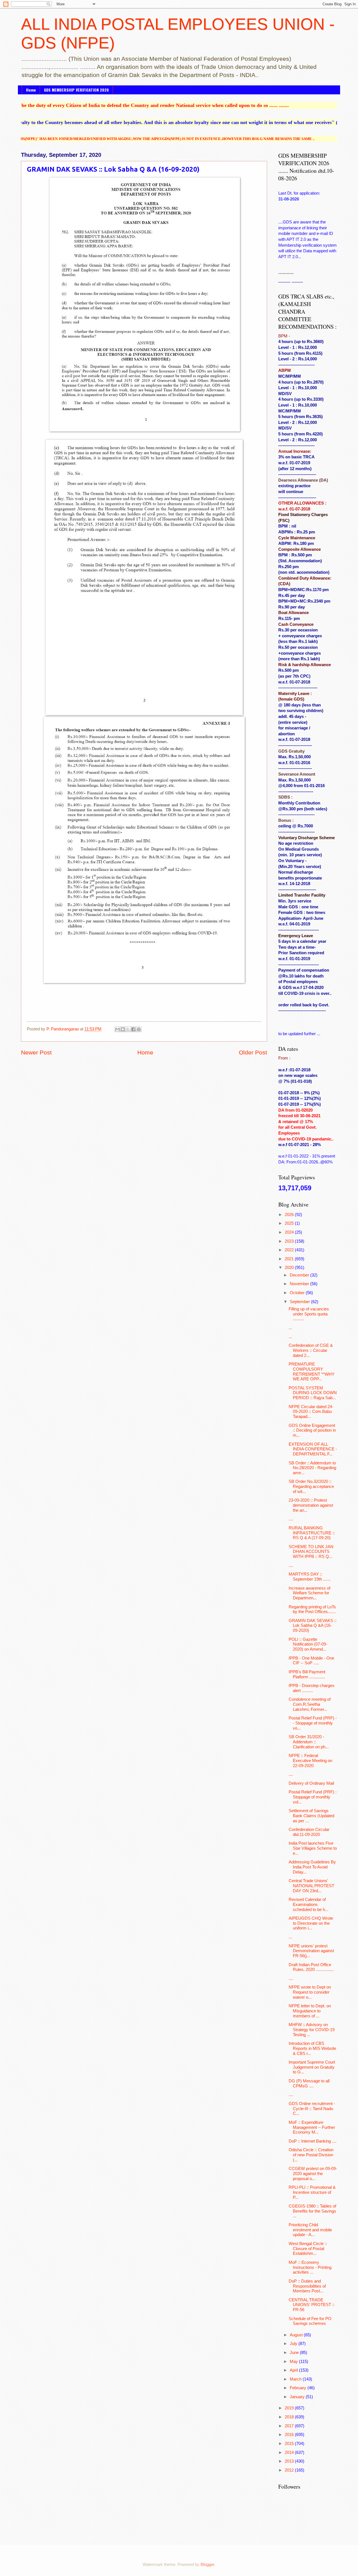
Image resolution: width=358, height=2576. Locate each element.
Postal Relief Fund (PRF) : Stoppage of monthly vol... (313, 1797)
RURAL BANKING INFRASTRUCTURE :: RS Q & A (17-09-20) (312, 1533)
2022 (290, 1250)
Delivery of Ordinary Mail (311, 1783)
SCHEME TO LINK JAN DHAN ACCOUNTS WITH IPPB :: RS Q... (311, 1552)
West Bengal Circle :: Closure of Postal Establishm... (308, 2249)
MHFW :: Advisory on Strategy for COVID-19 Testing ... (312, 2030)
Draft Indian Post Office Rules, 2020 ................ (311, 1967)
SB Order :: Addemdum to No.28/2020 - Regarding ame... (312, 1468)
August (297, 2335)
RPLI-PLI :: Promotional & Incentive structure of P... (312, 2192)
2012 (290, 2470)
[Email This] (117, 1029)
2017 (290, 2426)
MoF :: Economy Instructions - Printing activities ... (310, 2267)
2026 (290, 1215)
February (299, 2388)
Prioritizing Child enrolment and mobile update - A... (310, 2230)
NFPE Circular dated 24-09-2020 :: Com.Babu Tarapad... (311, 1412)
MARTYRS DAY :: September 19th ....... (310, 1577)
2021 (290, 1259)
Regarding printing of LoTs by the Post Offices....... (312, 1609)
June (295, 2353)
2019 (290, 2408)
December (300, 1275)
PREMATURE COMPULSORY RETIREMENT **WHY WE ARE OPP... (312, 1372)
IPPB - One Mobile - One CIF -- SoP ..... (311, 1661)
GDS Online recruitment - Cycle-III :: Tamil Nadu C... (312, 2109)
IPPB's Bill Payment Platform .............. (307, 1674)
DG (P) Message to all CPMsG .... (309, 2083)
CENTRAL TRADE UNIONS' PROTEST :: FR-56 (312, 2305)
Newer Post (36, 1052)
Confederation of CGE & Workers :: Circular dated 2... (311, 1350)
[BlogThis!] (123, 1029)
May (294, 2362)
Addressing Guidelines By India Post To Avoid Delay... (312, 1867)
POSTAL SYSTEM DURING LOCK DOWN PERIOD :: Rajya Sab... (313, 1393)
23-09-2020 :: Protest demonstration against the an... (311, 1505)
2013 (290, 2461)
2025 (290, 1223)
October (298, 1293)
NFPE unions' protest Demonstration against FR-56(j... (311, 1951)
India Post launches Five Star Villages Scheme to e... (313, 1848)
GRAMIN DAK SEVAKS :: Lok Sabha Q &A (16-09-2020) (313, 1626)
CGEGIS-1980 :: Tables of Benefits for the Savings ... (312, 2211)
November (300, 1284)
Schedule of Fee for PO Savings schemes (310, 2321)
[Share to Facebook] (133, 1029)
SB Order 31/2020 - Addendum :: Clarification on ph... (309, 1742)
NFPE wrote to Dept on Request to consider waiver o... (310, 1992)
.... (291, 1519)
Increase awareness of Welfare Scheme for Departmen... (309, 1593)
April (294, 2370)
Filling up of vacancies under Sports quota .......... (309, 1314)
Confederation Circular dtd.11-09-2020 (309, 1832)
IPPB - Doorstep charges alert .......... (312, 1688)
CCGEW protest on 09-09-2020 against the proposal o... (313, 2173)
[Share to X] (128, 1029)
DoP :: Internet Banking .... (313, 2141)
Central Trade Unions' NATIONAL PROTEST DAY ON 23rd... (311, 1886)
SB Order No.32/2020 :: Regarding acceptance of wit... (311, 1486)
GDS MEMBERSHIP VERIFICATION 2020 (76, 90)
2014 (290, 2453)
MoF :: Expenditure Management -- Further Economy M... (312, 2127)
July (294, 2344)
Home (31, 90)
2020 (290, 1268)
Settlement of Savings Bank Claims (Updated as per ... (311, 1816)
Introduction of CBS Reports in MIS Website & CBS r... (312, 2048)
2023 (290, 1241)
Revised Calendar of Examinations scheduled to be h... (308, 1904)
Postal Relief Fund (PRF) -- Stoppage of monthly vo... (313, 1723)
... (290, 1328)
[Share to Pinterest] (139, 1029)
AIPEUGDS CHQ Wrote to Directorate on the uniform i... (311, 1923)
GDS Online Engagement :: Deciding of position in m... (312, 1430)
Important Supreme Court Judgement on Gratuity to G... (312, 2067)
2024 (290, 1232)
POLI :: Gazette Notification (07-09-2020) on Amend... (308, 1644)
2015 (290, 2444)
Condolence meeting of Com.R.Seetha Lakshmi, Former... (310, 1704)
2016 (290, 2435)
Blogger (207, 2565)
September (300, 1302)
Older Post (253, 1052)
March (296, 2379)
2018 (290, 2417)
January (298, 2397)
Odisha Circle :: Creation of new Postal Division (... (311, 2155)
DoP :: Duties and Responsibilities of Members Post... (307, 2286)
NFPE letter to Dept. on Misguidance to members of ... (310, 2011)
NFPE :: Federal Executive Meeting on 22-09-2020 (310, 1761)
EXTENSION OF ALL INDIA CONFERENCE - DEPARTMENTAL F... (313, 1449)
